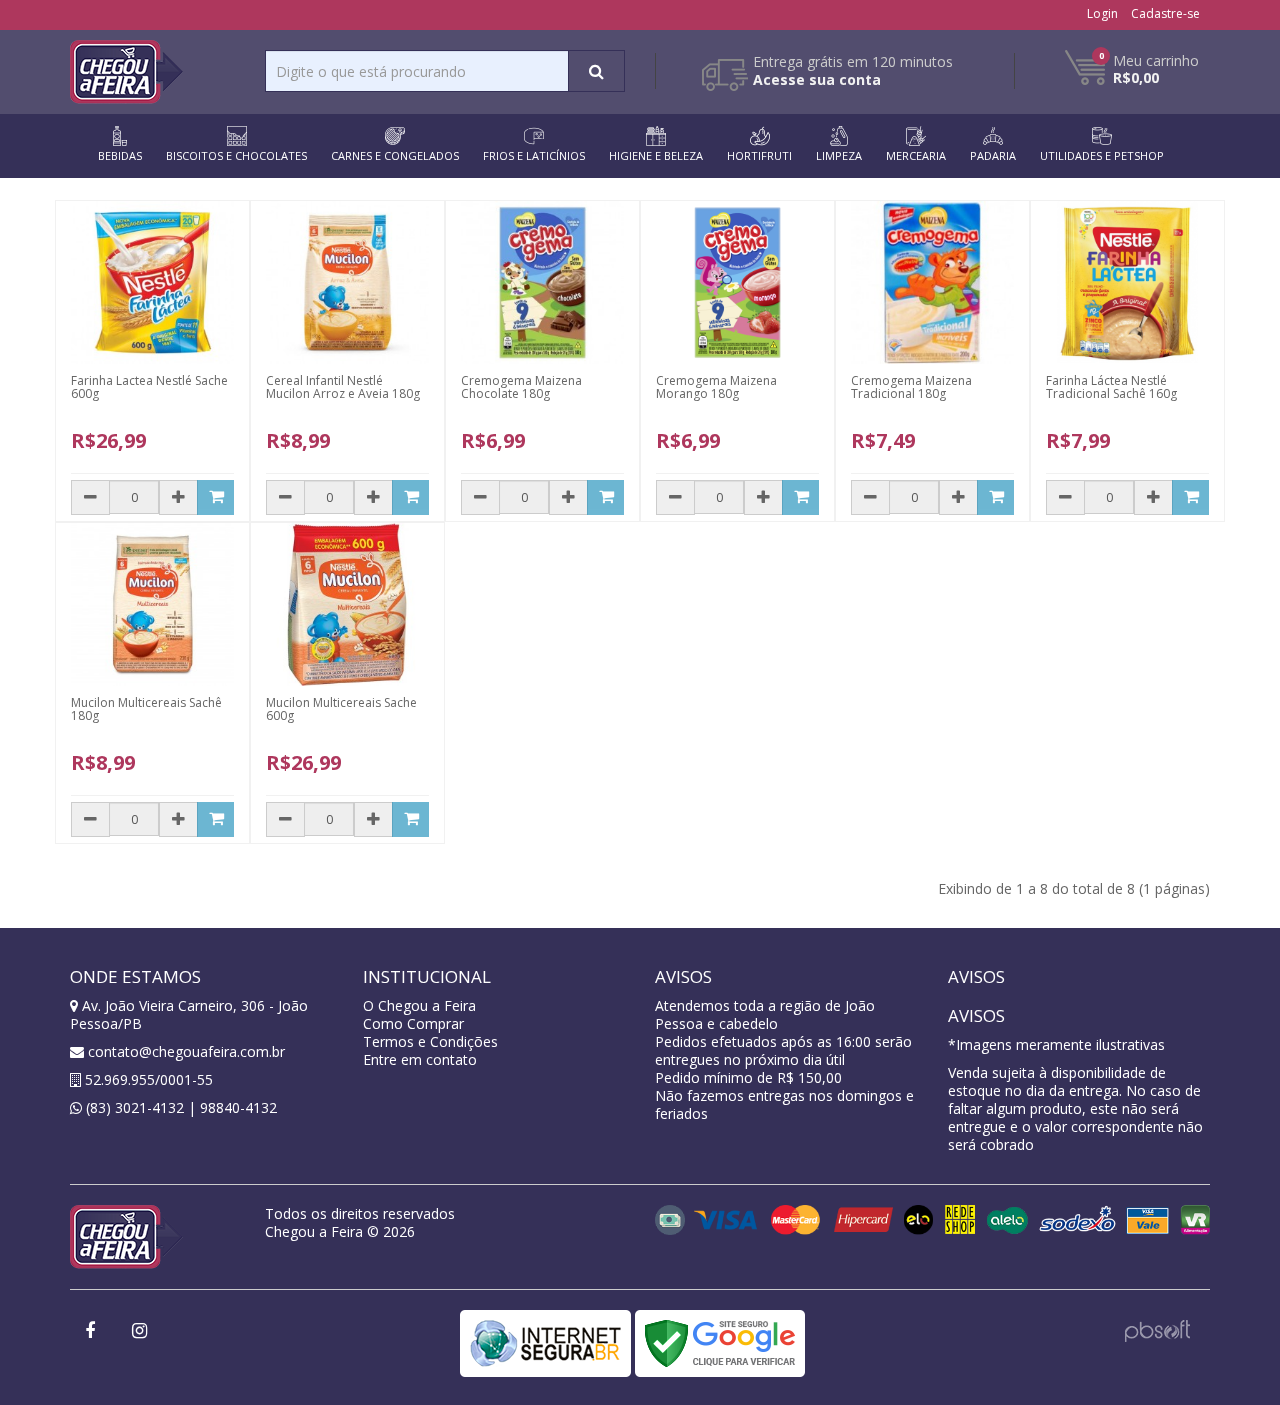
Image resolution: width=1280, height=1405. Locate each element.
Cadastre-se (1165, 13)
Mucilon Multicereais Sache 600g (341, 709)
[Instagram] (139, 1331)
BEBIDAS (120, 155)
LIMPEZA (839, 155)
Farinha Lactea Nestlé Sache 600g (149, 387)
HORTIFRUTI (759, 155)
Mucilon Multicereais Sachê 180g (146, 709)
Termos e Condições (430, 1041)
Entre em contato (420, 1059)
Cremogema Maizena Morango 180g (716, 387)
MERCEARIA (916, 155)
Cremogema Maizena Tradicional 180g (911, 387)
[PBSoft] (1157, 1328)
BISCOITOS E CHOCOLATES (236, 155)
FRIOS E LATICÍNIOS (534, 155)
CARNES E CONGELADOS (395, 155)
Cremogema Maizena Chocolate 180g (521, 387)
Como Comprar (413, 1023)
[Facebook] (90, 1331)
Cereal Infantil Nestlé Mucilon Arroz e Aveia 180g (343, 387)
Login (1102, 13)
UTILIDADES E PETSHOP (1102, 155)
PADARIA (993, 155)
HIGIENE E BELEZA (656, 155)
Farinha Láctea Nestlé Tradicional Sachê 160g (1111, 387)
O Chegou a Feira (419, 1005)
